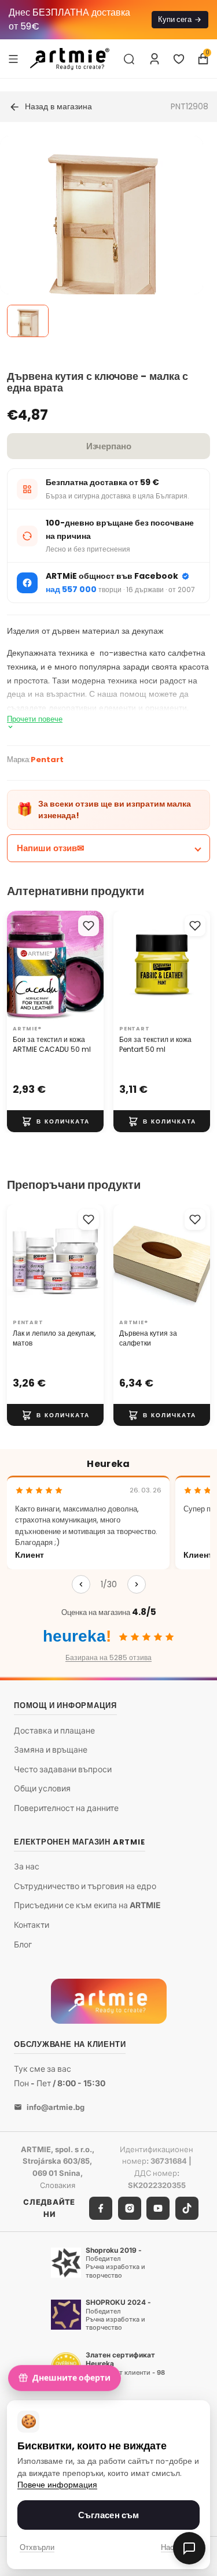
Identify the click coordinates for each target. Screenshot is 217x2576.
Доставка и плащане (54, 1730)
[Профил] (155, 59)
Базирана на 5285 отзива (108, 1657)
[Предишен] (81, 1584)
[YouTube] (158, 2208)
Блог (23, 1944)
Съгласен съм (109, 2515)
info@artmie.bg (56, 2107)
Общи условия (42, 1789)
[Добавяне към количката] (55, 1122)
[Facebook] (101, 2208)
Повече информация (57, 2485)
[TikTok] (187, 2208)
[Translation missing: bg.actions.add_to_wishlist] (89, 926)
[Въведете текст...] (129, 59)
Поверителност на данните (66, 1808)
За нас (27, 1867)
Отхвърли (37, 2547)
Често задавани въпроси (63, 1769)
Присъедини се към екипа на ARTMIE (87, 1906)
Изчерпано (109, 446)
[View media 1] (28, 321)
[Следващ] (137, 1584)
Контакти (32, 1925)
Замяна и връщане (51, 1750)
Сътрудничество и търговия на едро (85, 1886)
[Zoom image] (102, 237)
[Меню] (13, 58)
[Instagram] (130, 2208)
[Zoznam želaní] (179, 59)
